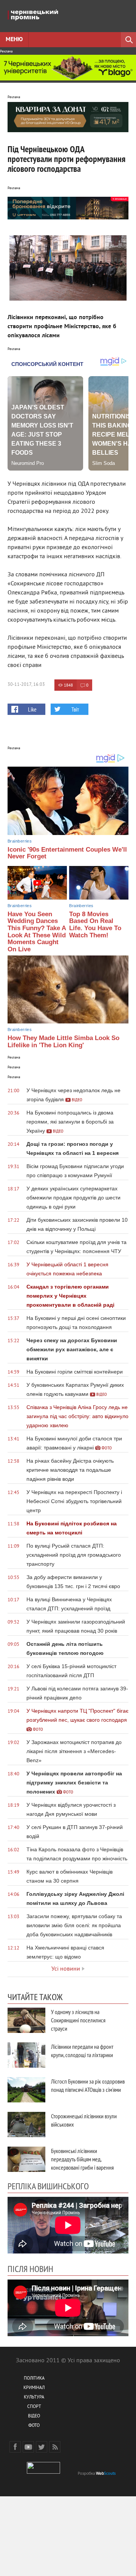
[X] (42, 2447)
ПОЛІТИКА (34, 2379)
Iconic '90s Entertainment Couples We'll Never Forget (67, 853)
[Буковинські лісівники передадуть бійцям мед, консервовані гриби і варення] (26, 2159)
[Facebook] (15, 2447)
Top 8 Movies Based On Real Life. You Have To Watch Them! (95, 925)
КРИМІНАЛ (34, 2388)
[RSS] (55, 2447)
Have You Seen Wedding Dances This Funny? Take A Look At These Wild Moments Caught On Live (37, 932)
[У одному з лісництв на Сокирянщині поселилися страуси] (26, 2020)
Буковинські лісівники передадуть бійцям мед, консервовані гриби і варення (82, 2159)
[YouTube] (28, 2447)
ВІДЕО (34, 2416)
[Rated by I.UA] (43, 2472)
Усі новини (66, 1969)
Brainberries (20, 841)
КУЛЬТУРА (34, 2398)
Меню (14, 40)
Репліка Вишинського (48, 2186)
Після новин (30, 2269)
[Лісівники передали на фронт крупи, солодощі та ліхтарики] (26, 2055)
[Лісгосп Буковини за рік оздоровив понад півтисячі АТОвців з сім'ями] (26, 2090)
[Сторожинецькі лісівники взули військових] (26, 2125)
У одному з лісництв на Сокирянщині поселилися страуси (78, 2020)
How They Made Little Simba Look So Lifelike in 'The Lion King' (63, 1042)
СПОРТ (34, 2407)
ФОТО (34, 2426)
